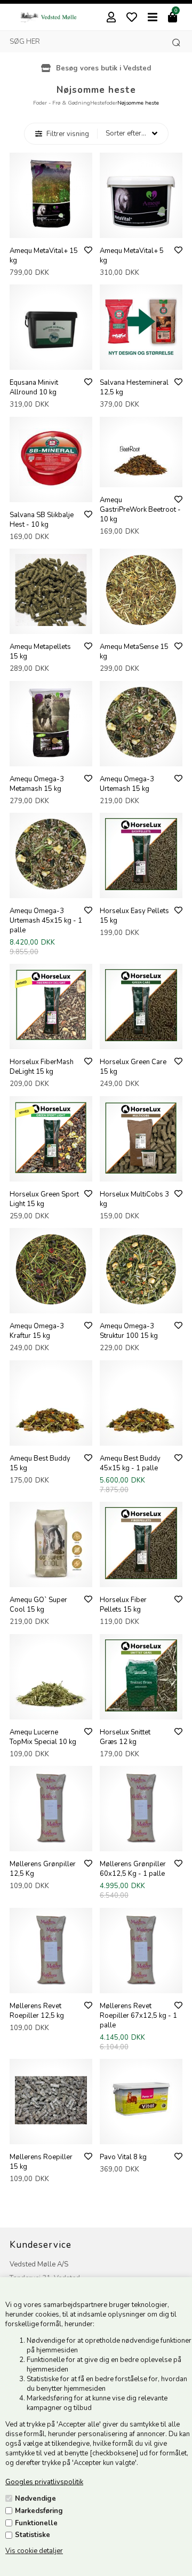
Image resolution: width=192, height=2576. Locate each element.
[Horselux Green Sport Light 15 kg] (51, 1171)
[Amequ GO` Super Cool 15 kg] (51, 1577)
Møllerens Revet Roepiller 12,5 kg (37, 2011)
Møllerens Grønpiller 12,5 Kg (43, 1869)
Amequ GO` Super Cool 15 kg (38, 1605)
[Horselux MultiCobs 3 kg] (141, 1171)
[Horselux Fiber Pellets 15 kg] (141, 1577)
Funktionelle (36, 2523)
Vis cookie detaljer (34, 2551)
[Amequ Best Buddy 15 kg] (51, 1436)
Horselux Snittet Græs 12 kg (125, 1737)
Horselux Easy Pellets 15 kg (134, 916)
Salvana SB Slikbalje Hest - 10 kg (42, 520)
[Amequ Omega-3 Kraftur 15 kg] (51, 1303)
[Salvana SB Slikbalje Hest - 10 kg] (51, 492)
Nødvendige (35, 2499)
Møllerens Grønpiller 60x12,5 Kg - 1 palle (133, 1869)
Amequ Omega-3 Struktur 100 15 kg (129, 1331)
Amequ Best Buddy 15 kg (40, 1463)
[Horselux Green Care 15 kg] (141, 1039)
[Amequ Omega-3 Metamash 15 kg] (51, 756)
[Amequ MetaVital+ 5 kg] (141, 228)
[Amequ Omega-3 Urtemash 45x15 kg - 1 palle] (51, 888)
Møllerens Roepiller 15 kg (41, 2162)
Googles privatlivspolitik (44, 2482)
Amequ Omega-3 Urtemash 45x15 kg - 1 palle (46, 921)
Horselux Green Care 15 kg (133, 1067)
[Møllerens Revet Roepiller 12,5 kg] (51, 1983)
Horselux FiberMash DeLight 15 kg (42, 1067)
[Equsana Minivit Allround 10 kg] (51, 360)
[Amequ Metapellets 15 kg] (51, 624)
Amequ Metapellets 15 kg (40, 652)
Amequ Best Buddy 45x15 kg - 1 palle (130, 1463)
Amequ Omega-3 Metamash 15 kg (37, 784)
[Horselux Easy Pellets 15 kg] (141, 888)
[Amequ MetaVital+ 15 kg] (51, 228)
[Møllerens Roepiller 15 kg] (51, 2134)
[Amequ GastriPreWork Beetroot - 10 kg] (141, 477)
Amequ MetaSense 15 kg (134, 652)
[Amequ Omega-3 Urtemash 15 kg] (141, 756)
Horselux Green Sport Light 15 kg (44, 1199)
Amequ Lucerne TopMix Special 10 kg (43, 1737)
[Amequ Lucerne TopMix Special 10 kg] (51, 1709)
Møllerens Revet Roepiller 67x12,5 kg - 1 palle (138, 2016)
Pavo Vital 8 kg (123, 2157)
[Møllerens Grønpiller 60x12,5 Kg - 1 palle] (141, 1841)
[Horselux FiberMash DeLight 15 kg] (51, 1039)
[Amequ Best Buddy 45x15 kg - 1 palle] (141, 1436)
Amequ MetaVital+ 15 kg (44, 256)
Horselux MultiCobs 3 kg (134, 1199)
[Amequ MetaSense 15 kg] (141, 624)
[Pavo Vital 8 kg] (141, 2134)
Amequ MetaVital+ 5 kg (132, 256)
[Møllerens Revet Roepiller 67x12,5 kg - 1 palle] (141, 1983)
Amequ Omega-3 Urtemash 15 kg (127, 784)
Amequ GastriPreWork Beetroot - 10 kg (140, 510)
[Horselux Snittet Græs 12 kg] (141, 1709)
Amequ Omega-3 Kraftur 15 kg (37, 1331)
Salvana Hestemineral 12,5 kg (134, 387)
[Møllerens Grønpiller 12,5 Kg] (51, 1841)
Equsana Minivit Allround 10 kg (34, 387)
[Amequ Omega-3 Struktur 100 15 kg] (141, 1303)
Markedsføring (39, 2511)
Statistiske (33, 2535)
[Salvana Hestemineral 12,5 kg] (141, 360)
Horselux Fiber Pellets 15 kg (123, 1605)
